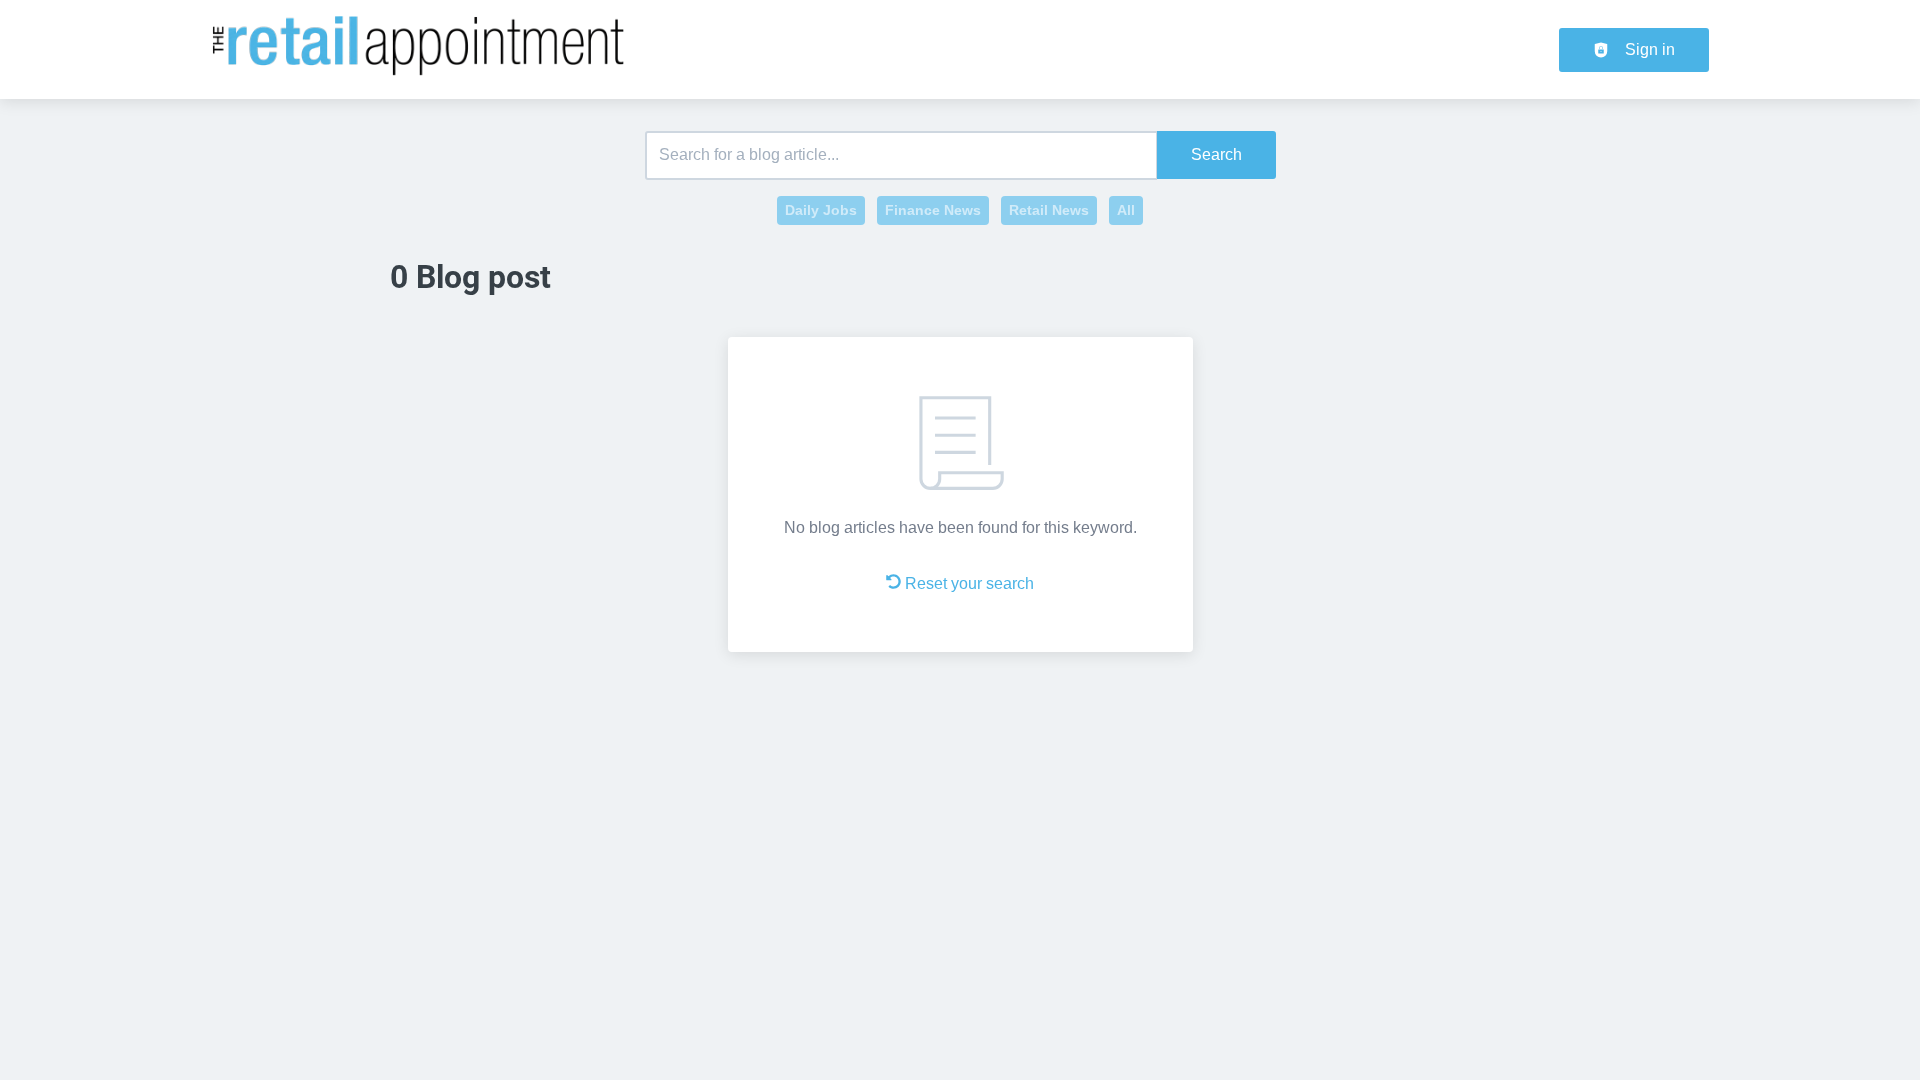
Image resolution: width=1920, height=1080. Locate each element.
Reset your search (969, 583)
